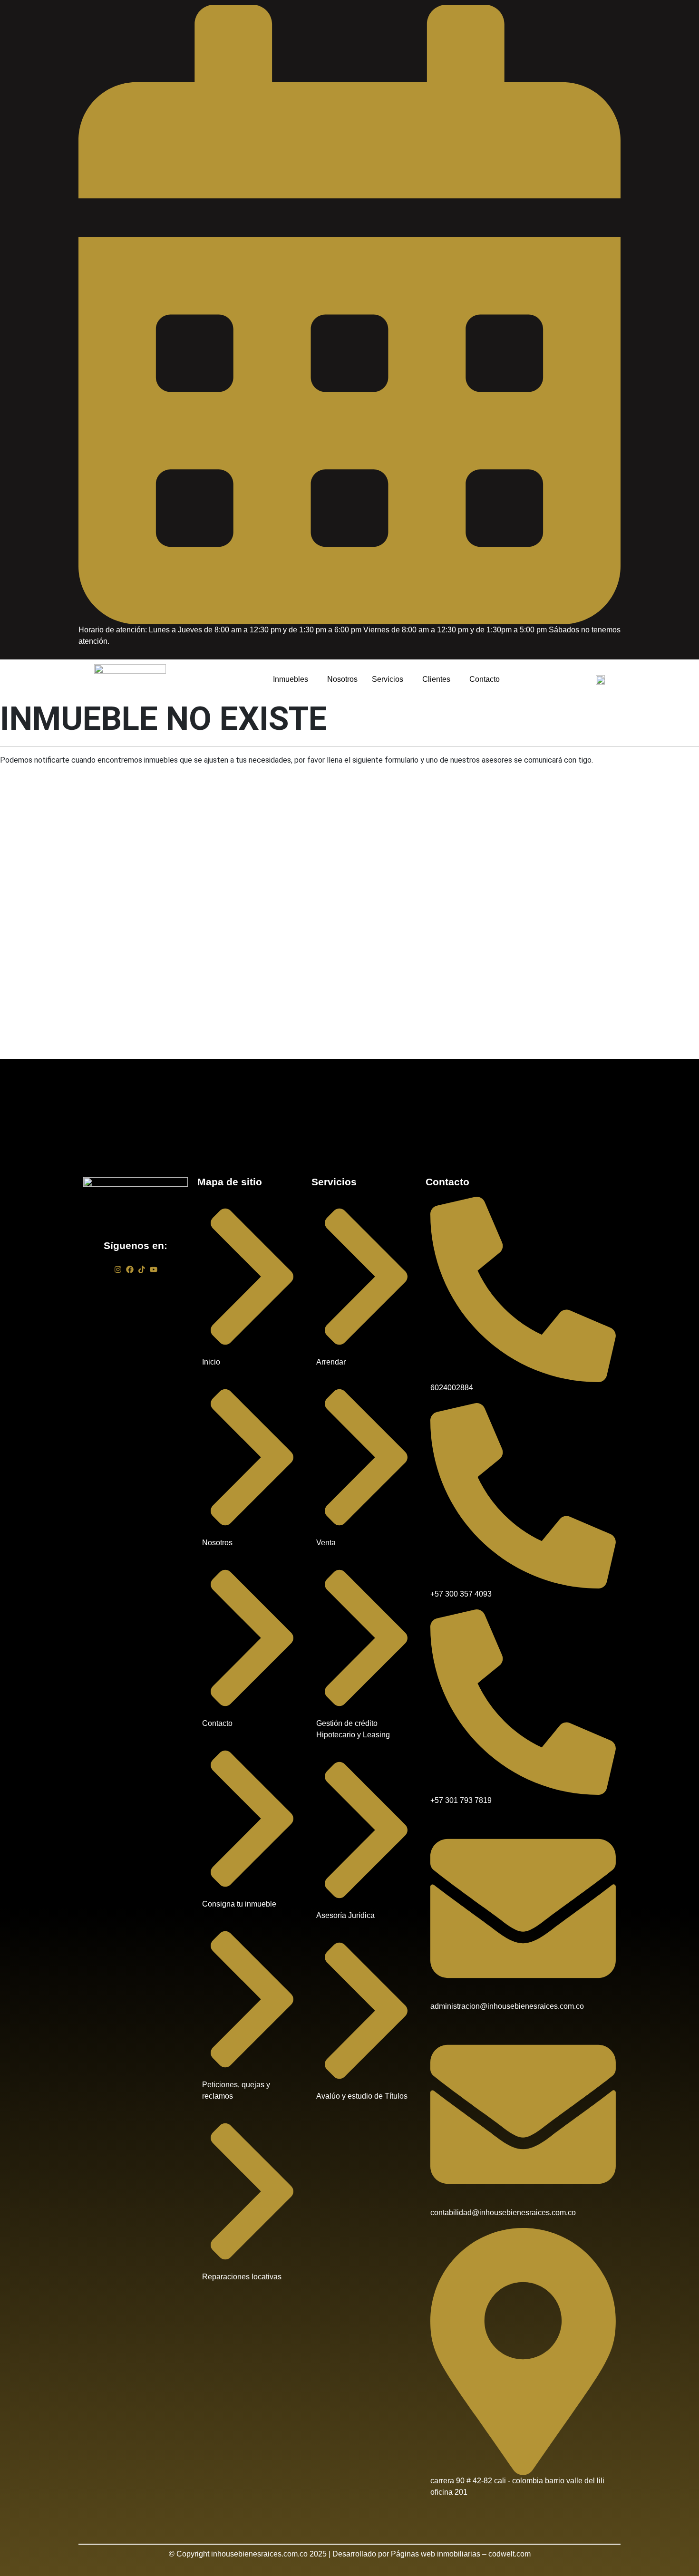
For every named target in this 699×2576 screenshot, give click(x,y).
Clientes (436, 679)
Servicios (388, 679)
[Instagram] (118, 1269)
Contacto (485, 679)
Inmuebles (291, 679)
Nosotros (342, 679)
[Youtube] (154, 1269)
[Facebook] (130, 1269)
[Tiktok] (142, 1269)
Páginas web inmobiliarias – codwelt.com (461, 2554)
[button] (293, 680)
